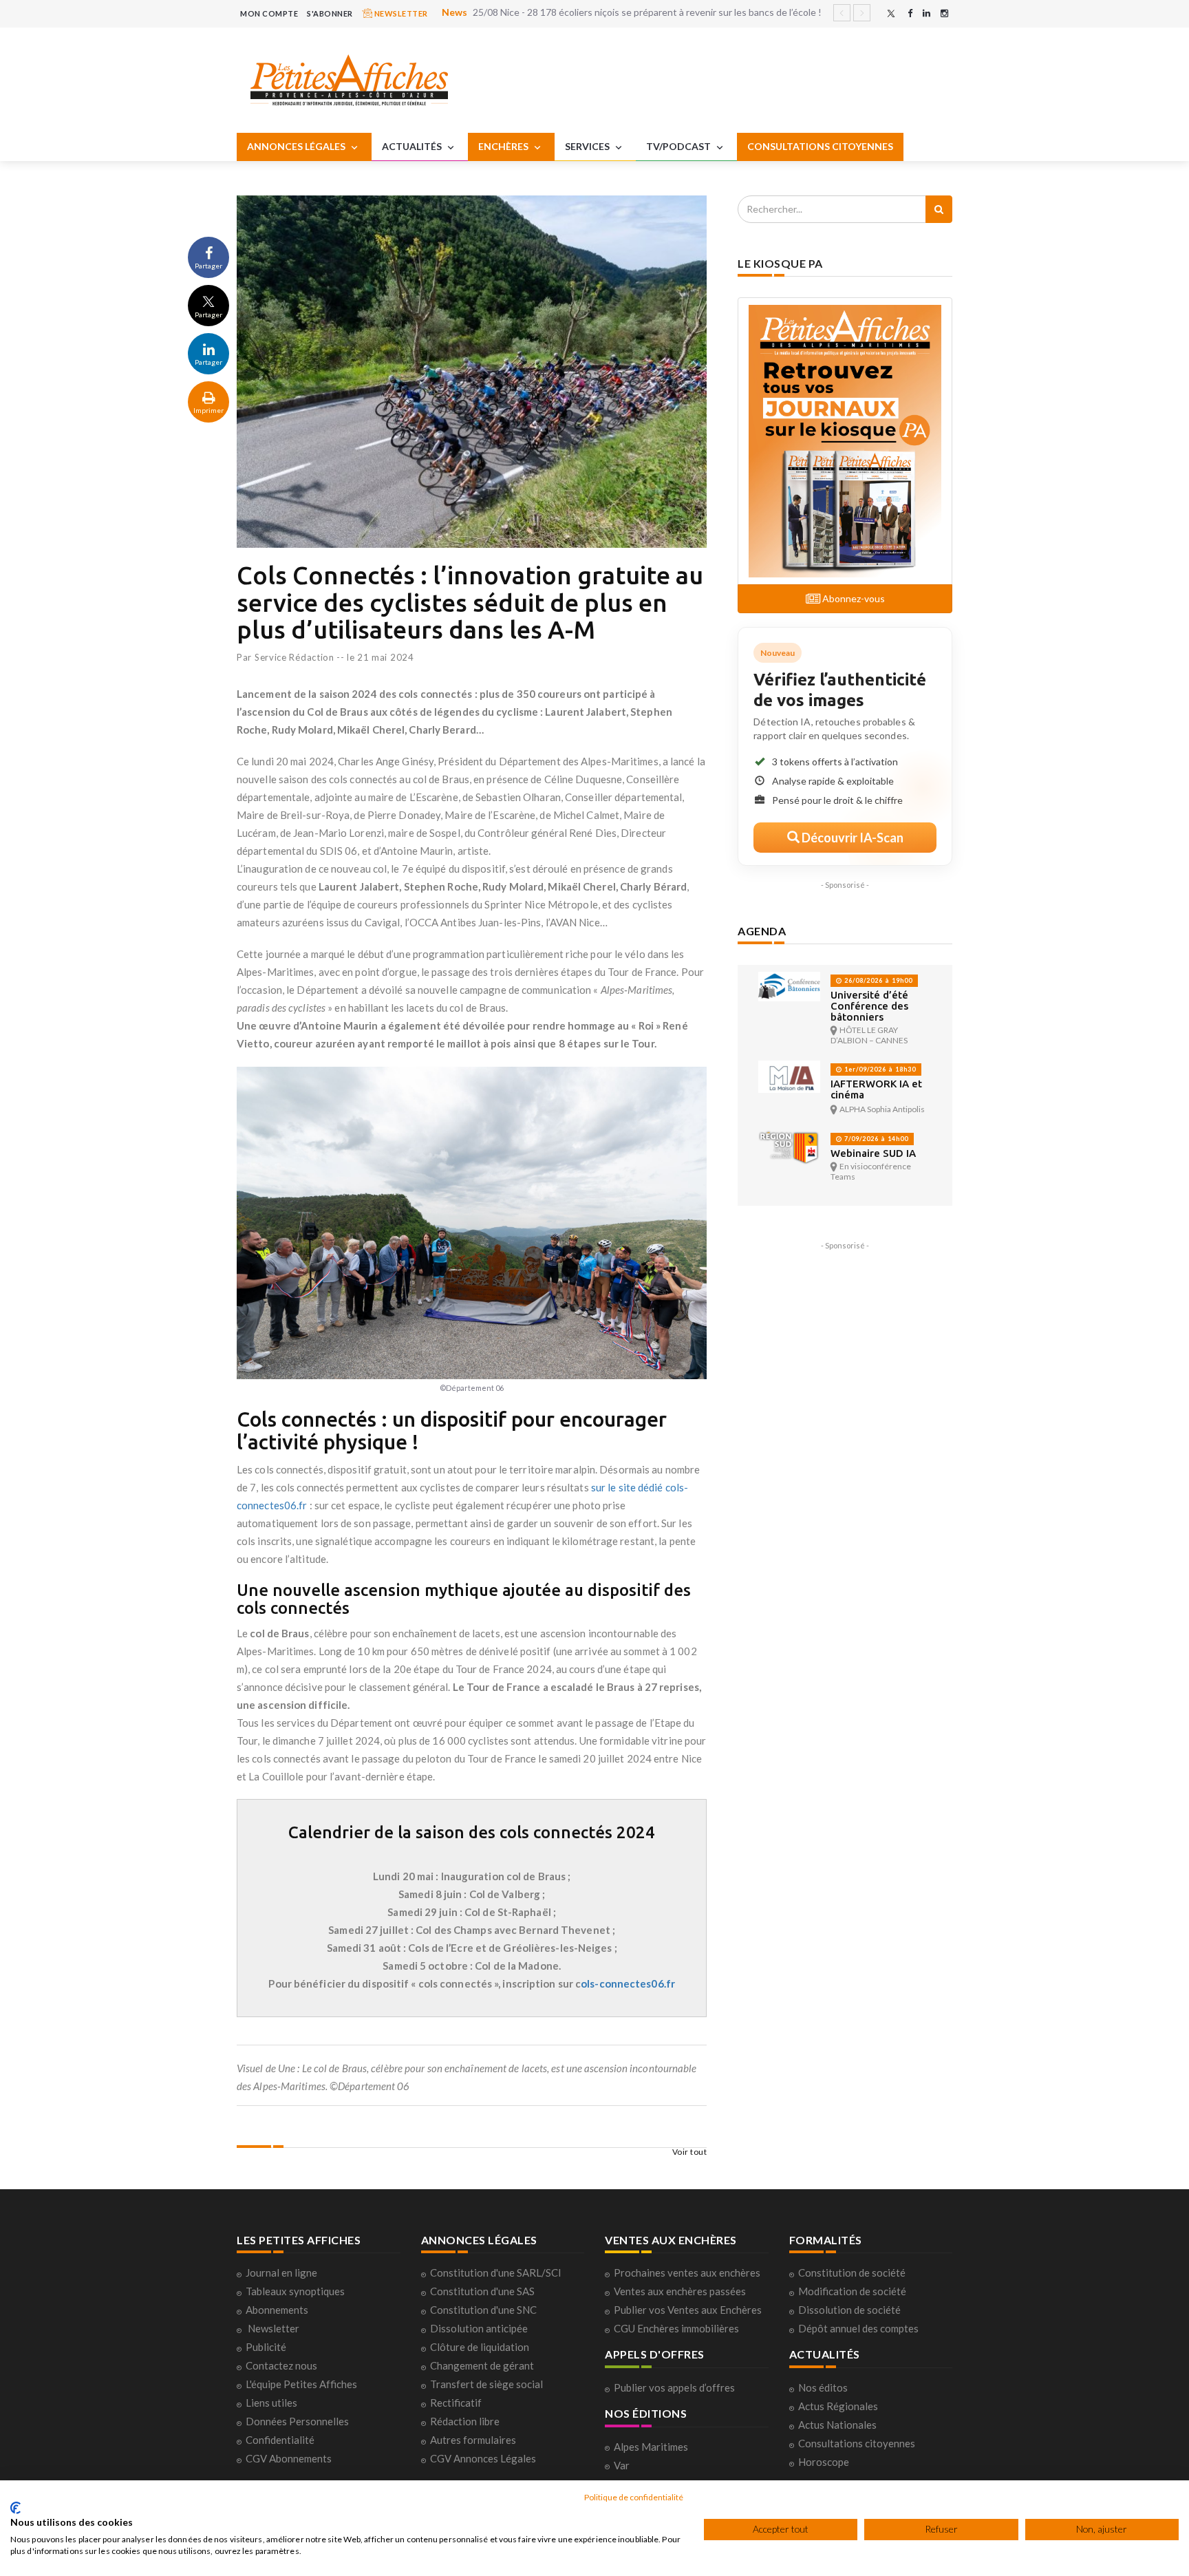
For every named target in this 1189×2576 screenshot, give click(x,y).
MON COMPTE (269, 13)
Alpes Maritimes (651, 2447)
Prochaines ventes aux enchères (687, 2272)
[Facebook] (910, 13)
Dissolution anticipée (479, 2328)
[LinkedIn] (926, 13)
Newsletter (274, 2328)
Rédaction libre (465, 2421)
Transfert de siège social (486, 2384)
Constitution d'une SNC (483, 2310)
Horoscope (824, 2462)
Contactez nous (281, 2365)
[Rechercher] (939, 209)
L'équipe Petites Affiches (301, 2384)
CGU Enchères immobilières (676, 2328)
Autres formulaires (473, 2440)
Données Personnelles (297, 2421)
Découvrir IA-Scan (851, 838)
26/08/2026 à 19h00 (877, 980)
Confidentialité (280, 2440)
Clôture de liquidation (480, 2347)
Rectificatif (456, 2403)
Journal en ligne (281, 2272)
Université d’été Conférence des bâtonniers (869, 1006)
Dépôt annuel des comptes (858, 2328)
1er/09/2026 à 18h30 (879, 1069)
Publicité (266, 2347)
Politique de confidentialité (634, 2497)
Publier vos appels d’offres (674, 2387)
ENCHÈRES (504, 146)
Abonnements (277, 2310)
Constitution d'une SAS (482, 2291)
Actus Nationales (837, 2425)
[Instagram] (944, 13)
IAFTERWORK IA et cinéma (876, 1089)
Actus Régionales (838, 2406)
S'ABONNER (330, 13)
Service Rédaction (294, 657)
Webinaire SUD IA (873, 1153)
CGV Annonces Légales (483, 2458)
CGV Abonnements (289, 2458)
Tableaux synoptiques (295, 2291)
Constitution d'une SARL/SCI (496, 2272)
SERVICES (588, 146)
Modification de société (852, 2291)
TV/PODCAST (679, 146)
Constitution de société (852, 2272)
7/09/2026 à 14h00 (875, 1139)
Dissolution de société (849, 2310)
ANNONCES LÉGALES (297, 146)
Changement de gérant (482, 2365)
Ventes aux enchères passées (680, 2291)
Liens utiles (271, 2403)
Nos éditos (823, 2387)
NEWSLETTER (400, 13)
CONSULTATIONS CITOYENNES (820, 146)
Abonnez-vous (853, 598)
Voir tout (690, 2152)
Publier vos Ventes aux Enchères (688, 2310)
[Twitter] (891, 13)
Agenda (762, 931)
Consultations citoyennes (857, 2443)
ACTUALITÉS (413, 146)
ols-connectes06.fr (628, 1983)
